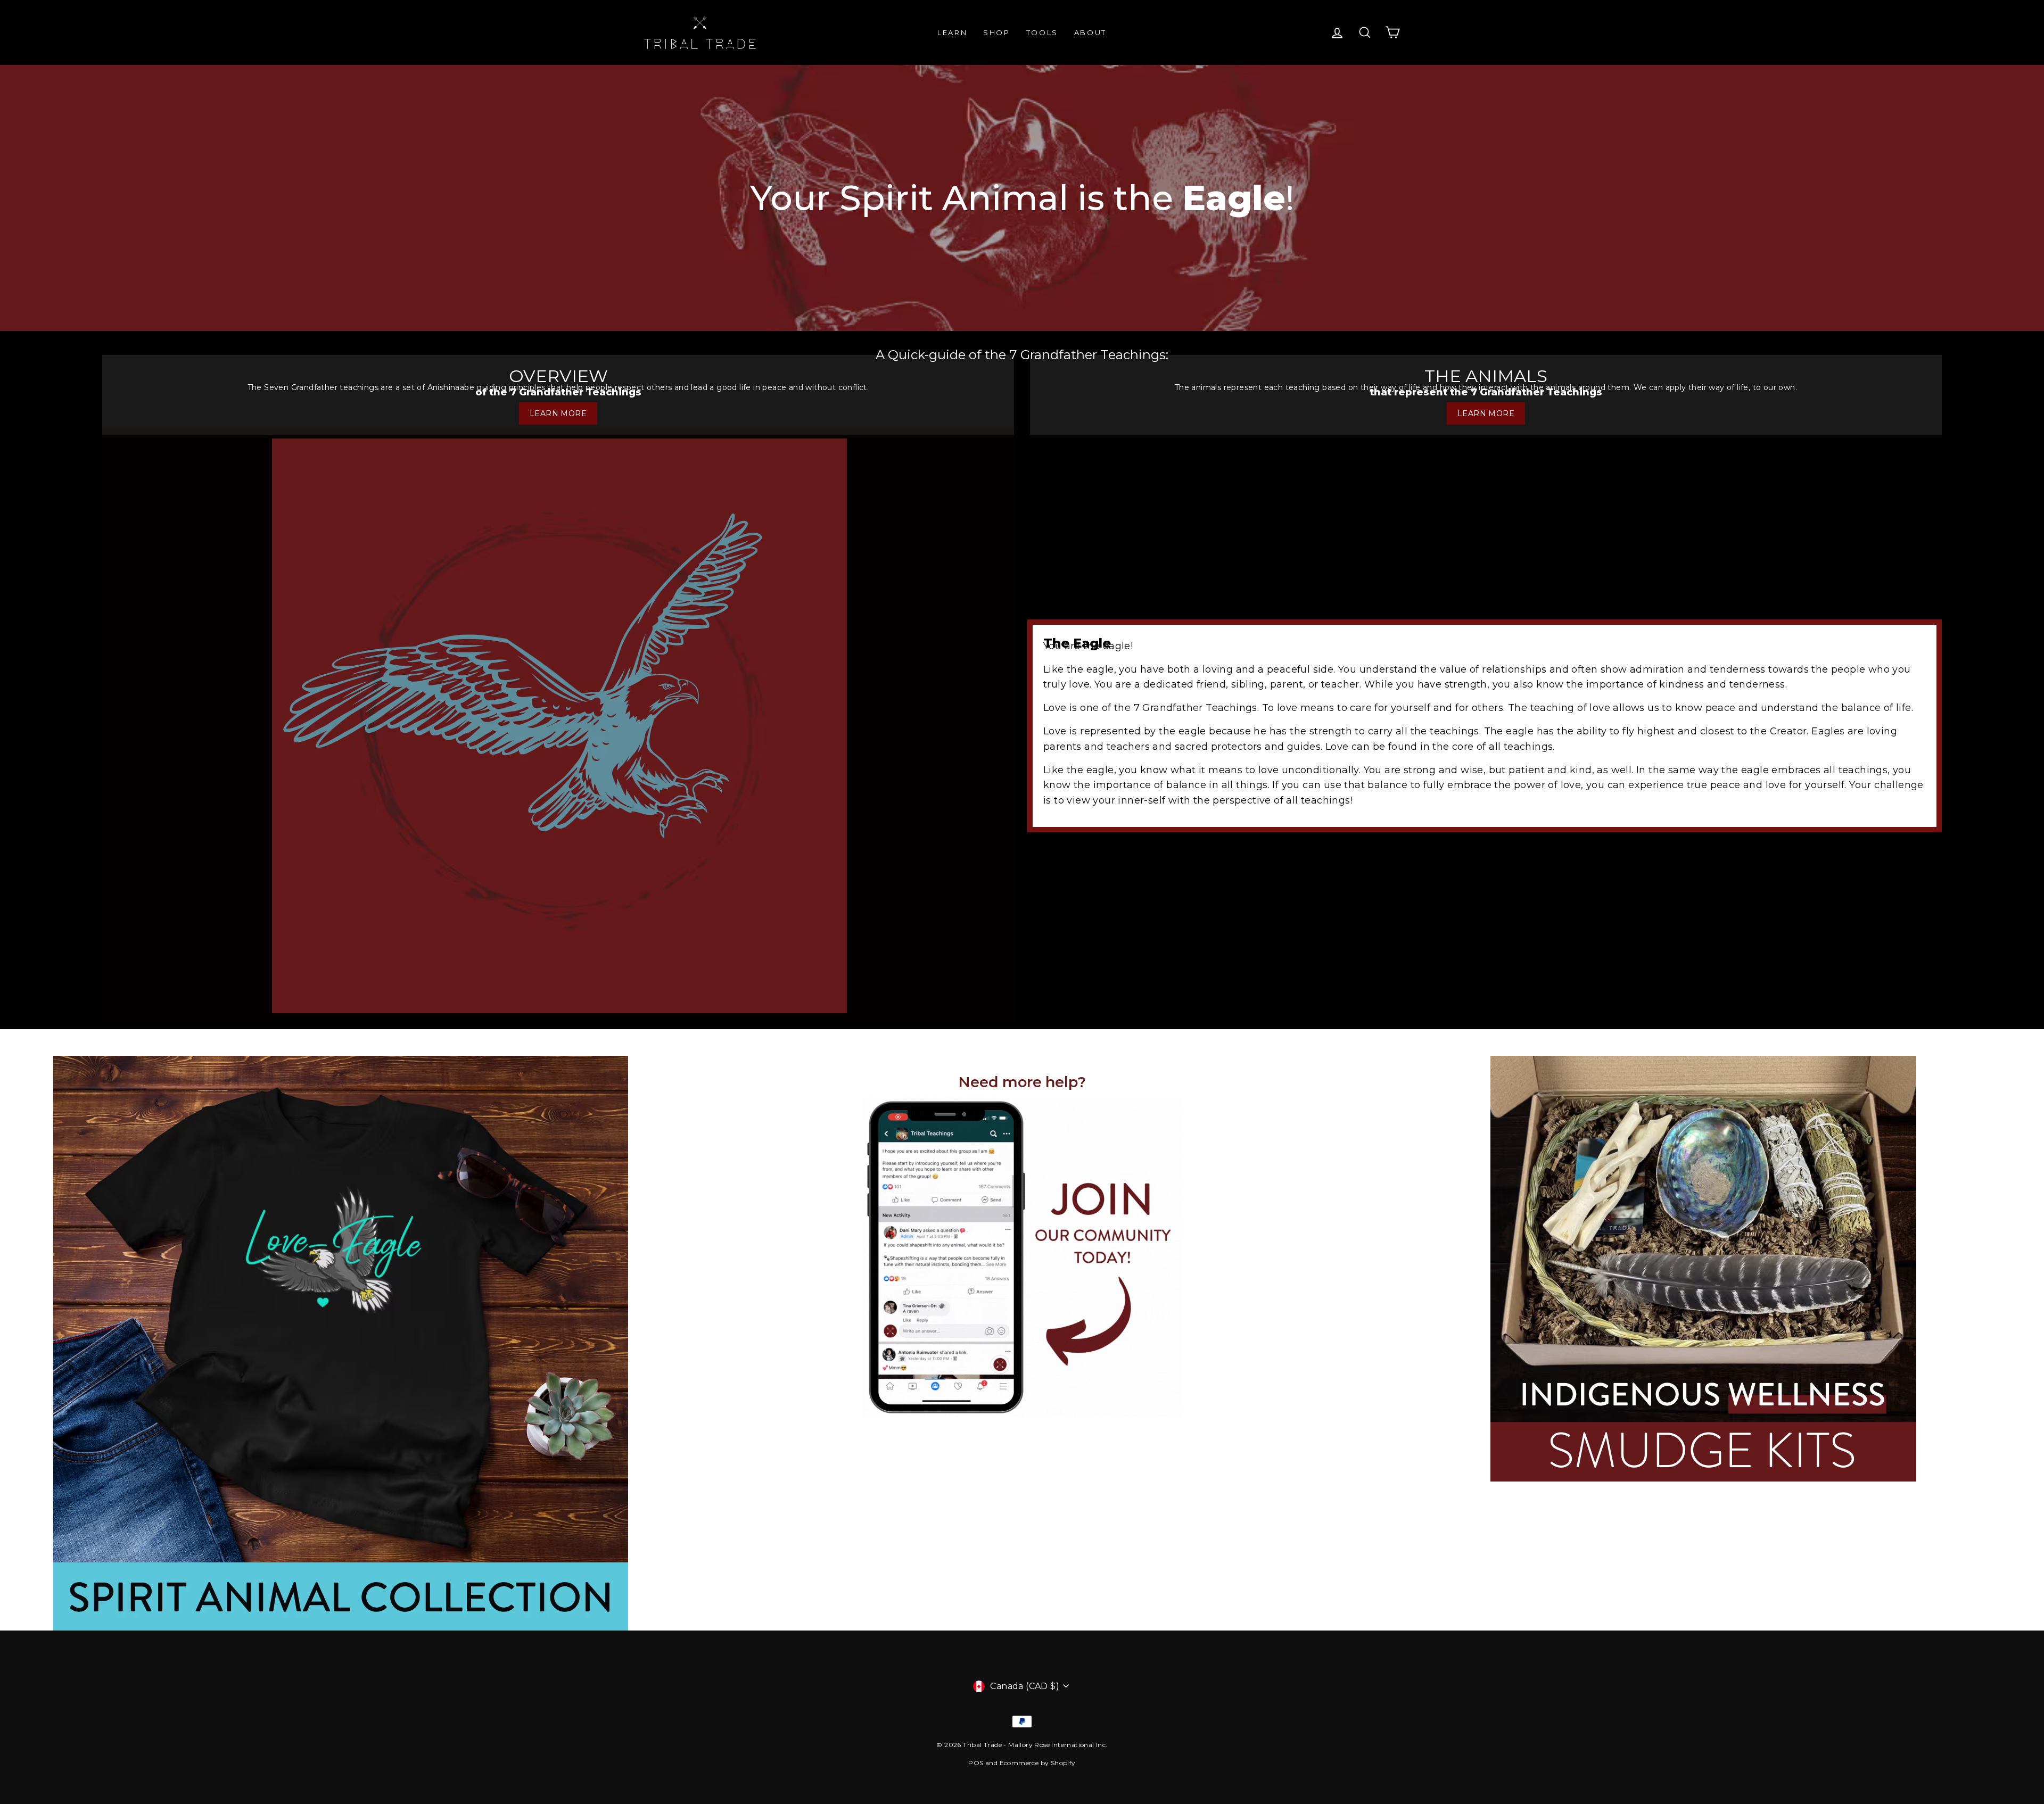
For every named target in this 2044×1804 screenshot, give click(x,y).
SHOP (996, 32)
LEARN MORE (558, 413)
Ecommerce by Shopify (1038, 1763)
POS (976, 1763)
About (1090, 32)
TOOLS (1042, 32)
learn (952, 32)
